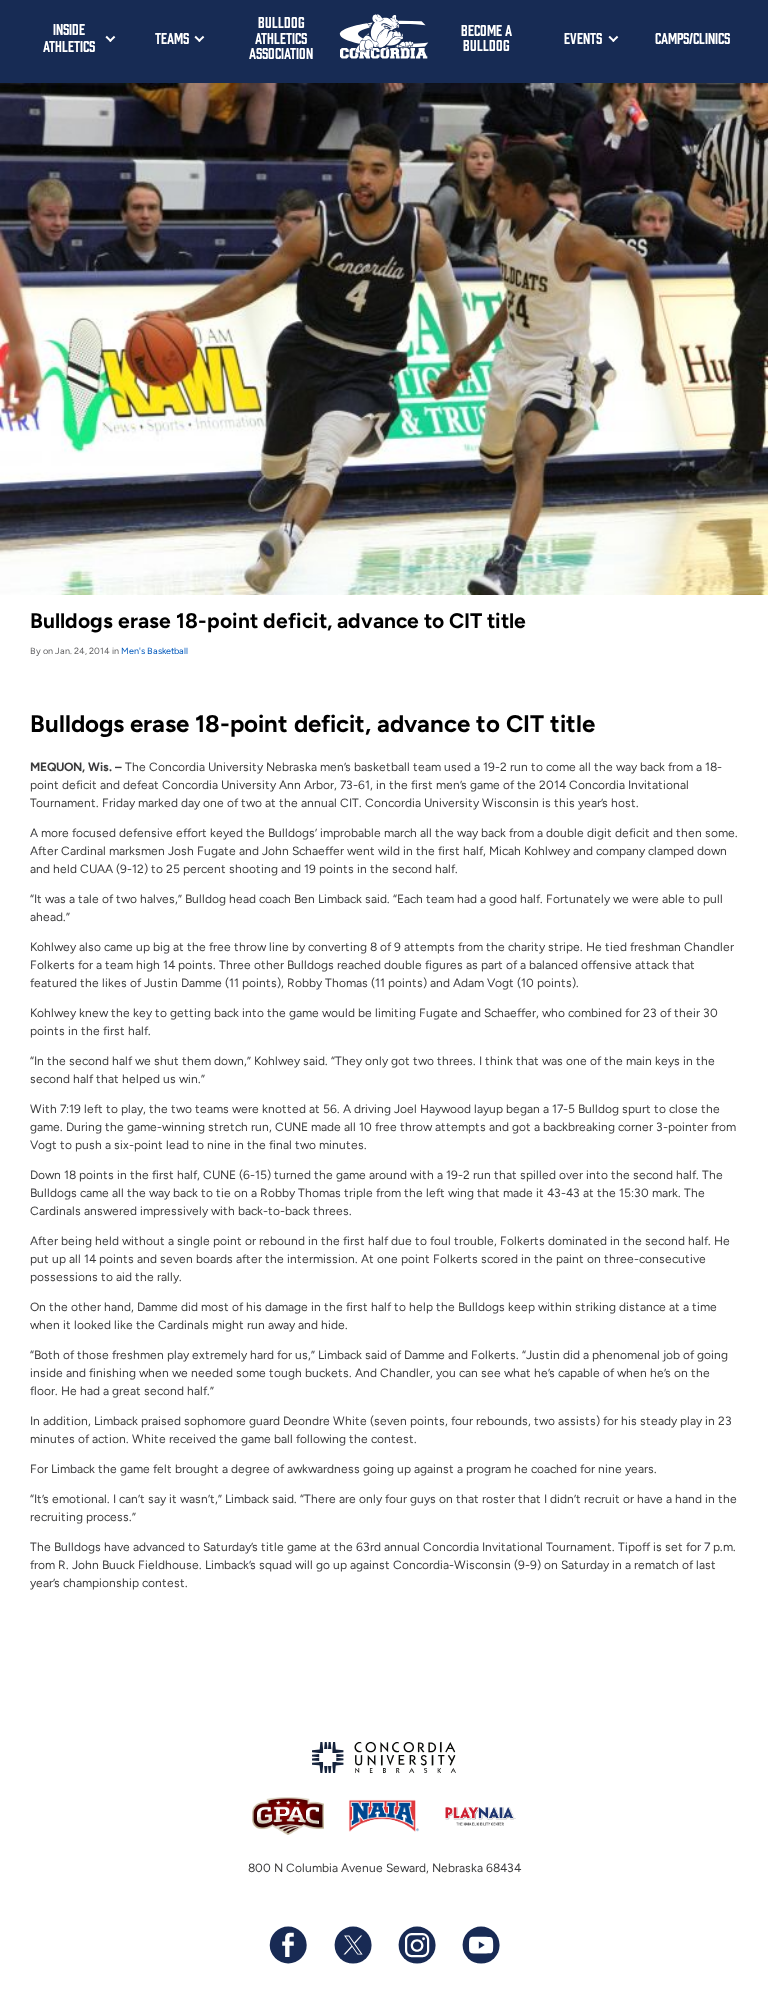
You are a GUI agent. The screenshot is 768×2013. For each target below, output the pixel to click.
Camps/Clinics (692, 37)
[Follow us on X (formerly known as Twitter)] (352, 1945)
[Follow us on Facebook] (288, 1945)
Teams (172, 37)
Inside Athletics (69, 37)
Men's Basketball (154, 650)
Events (583, 37)
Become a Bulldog (486, 37)
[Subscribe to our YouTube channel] (480, 1945)
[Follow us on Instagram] (416, 1945)
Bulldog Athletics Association (281, 37)
